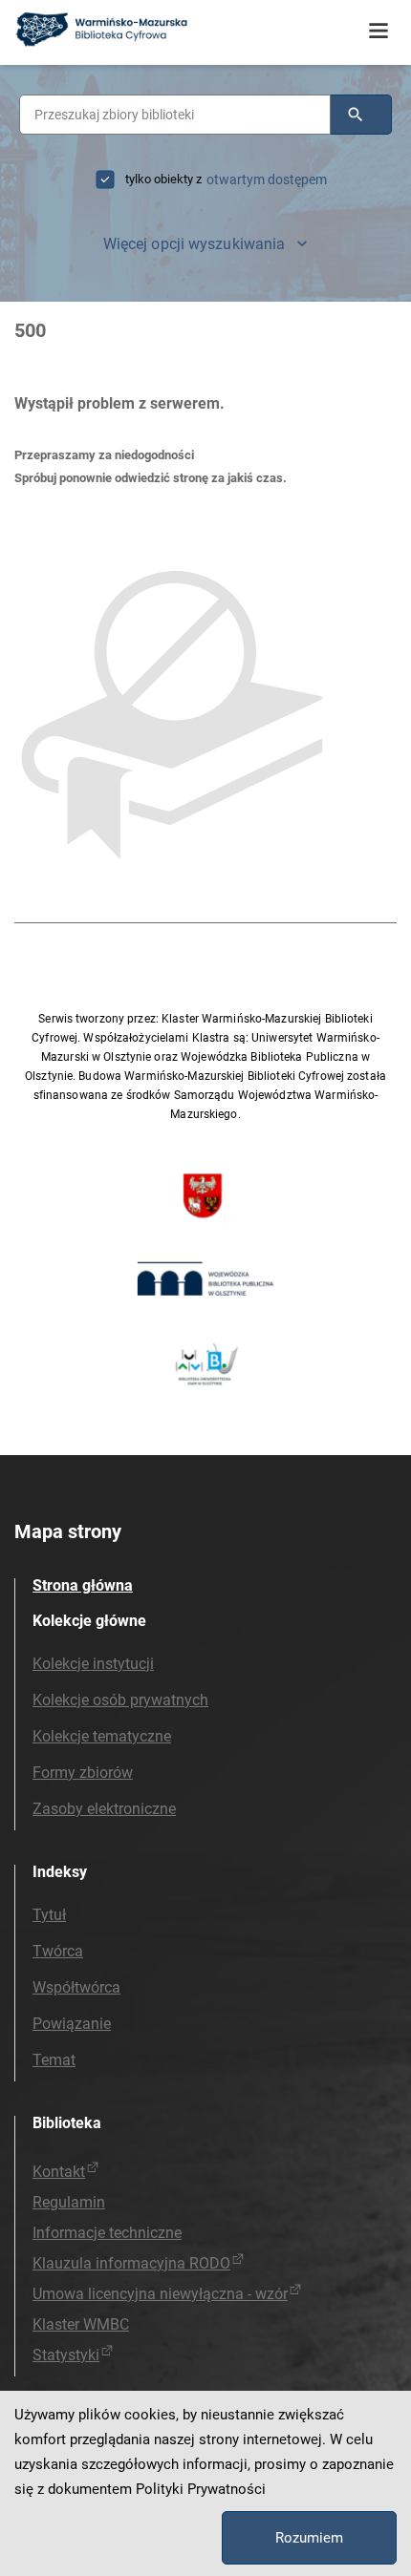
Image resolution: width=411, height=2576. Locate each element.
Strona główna (83, 1585)
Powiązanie (72, 2024)
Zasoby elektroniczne (104, 1809)
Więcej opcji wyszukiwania (195, 244)
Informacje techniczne (107, 2233)
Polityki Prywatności (201, 2489)
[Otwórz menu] (379, 32)
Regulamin (69, 2202)
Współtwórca (76, 1987)
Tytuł (49, 1915)
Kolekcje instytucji (93, 1664)
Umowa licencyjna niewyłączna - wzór (160, 2294)
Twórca (58, 1951)
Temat (54, 2060)
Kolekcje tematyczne (102, 1736)
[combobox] (175, 115)
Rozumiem (309, 2538)
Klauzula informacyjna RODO (131, 2263)
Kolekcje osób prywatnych (120, 1700)
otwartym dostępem (267, 179)
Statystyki (66, 2355)
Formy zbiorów (83, 1773)
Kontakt (59, 2172)
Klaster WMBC (81, 2324)
